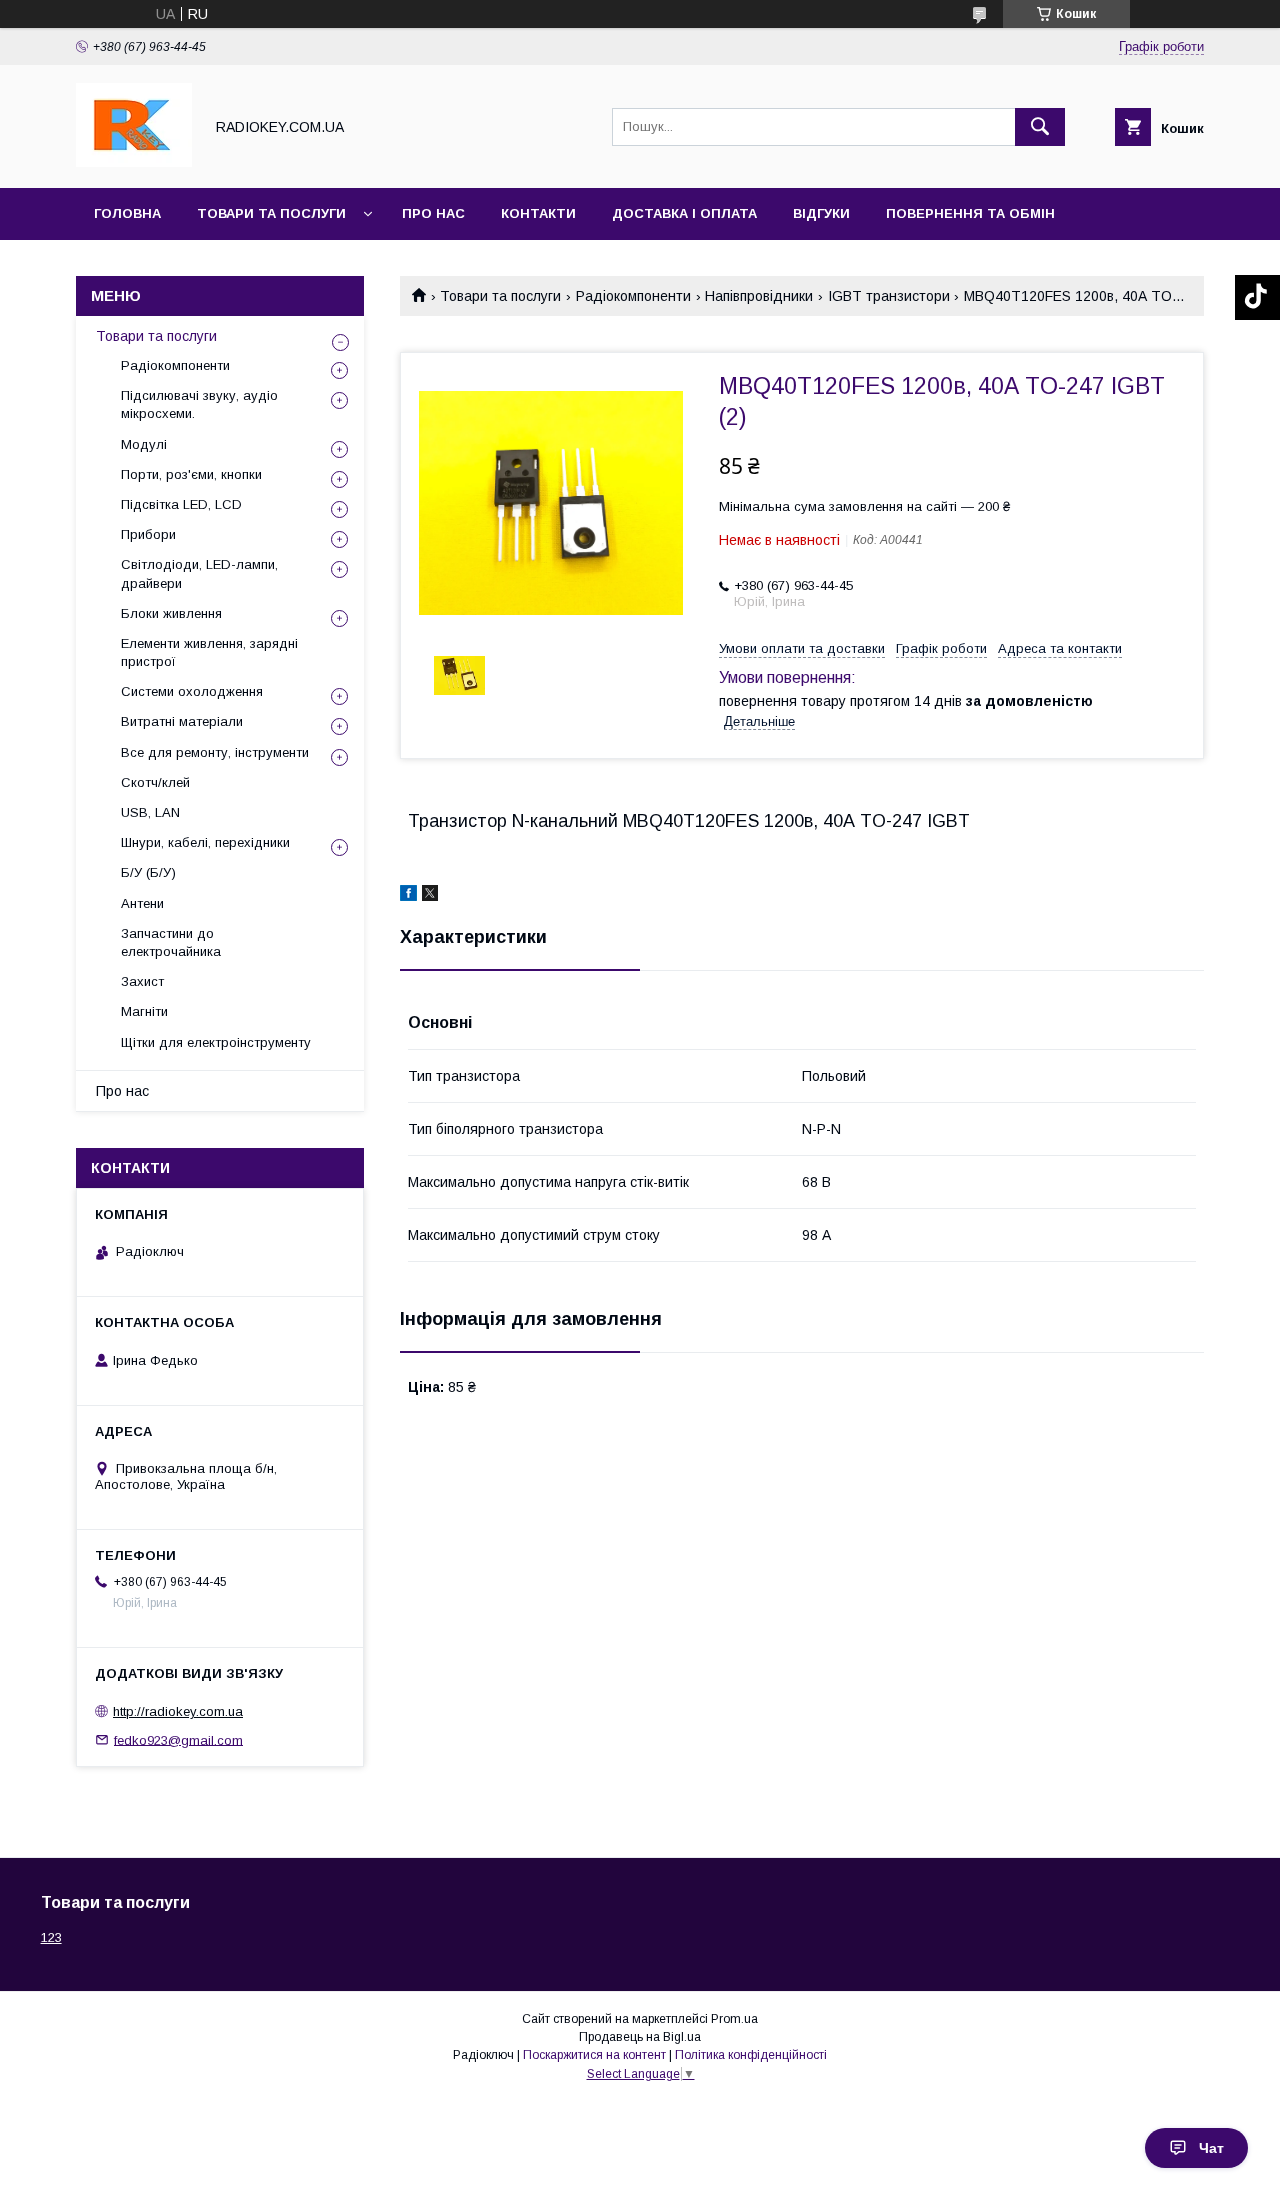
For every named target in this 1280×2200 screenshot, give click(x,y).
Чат (1211, 2148)
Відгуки (821, 213)
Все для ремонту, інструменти (215, 752)
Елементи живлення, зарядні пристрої (209, 652)
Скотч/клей (155, 782)
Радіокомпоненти (633, 296)
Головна (127, 213)
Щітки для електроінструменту (216, 1042)
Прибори (148, 534)
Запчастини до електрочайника (171, 942)
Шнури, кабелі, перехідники (205, 842)
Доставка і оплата (684, 213)
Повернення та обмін (970, 213)
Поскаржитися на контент (594, 2055)
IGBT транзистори (889, 296)
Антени (142, 903)
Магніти (144, 1011)
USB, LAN (150, 812)
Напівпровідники (759, 296)
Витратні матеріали (182, 721)
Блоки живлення (171, 613)
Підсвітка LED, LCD (181, 504)
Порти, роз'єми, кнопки (191, 474)
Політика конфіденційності (751, 2055)
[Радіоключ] (134, 162)
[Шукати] (1040, 127)
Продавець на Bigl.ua (640, 2037)
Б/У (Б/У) (148, 872)
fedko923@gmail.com (178, 1739)
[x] (430, 896)
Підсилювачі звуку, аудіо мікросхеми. (199, 404)
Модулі (144, 444)
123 (51, 1937)
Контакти (538, 213)
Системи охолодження (192, 691)
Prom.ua (734, 2019)
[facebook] (408, 896)
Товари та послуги (271, 213)
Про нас (433, 213)
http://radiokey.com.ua (178, 1711)
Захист (142, 981)
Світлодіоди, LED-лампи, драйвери (199, 573)
